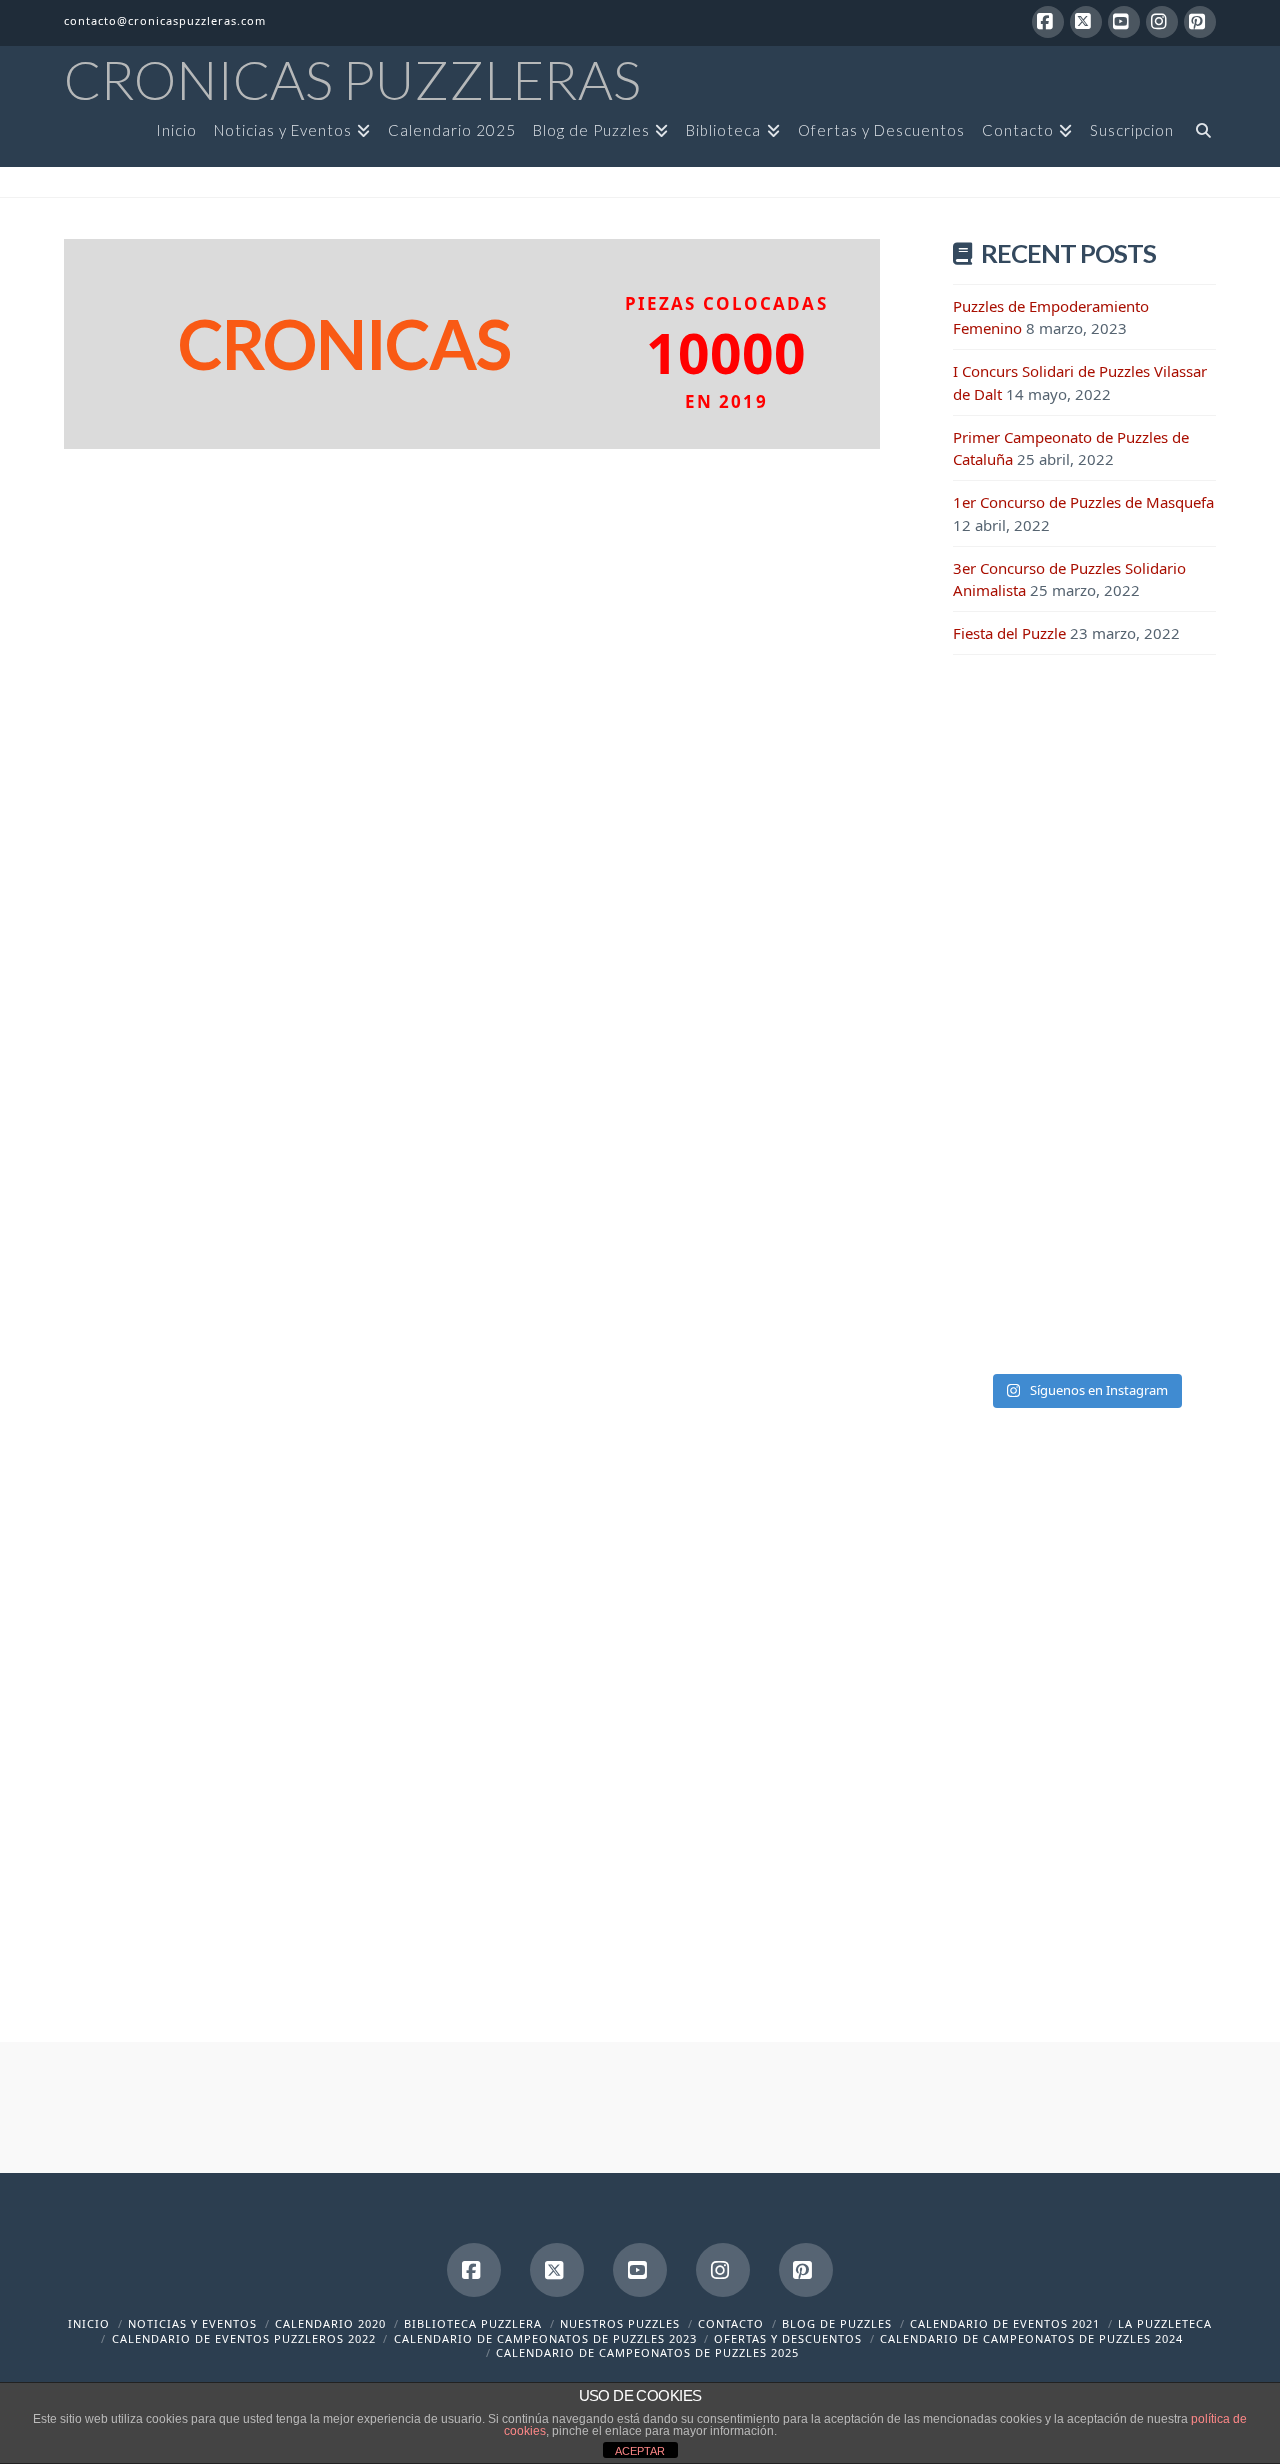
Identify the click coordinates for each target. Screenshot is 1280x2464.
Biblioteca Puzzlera (473, 2323)
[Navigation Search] (1199, 137)
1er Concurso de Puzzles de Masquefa (1083, 502)
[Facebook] (1048, 22)
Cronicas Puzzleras (352, 80)
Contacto (731, 2323)
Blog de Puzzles (837, 2323)
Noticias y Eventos (192, 2323)
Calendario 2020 (330, 2323)
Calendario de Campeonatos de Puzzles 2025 (647, 2352)
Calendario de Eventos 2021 (1005, 2323)
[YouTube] (1124, 22)
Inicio (89, 2323)
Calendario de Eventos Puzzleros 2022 (244, 2338)
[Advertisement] (1084, 1000)
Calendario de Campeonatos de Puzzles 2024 (1031, 2338)
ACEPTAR (640, 2451)
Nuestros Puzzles (620, 2323)
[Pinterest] (1200, 22)
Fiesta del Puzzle (1009, 633)
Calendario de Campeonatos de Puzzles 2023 (545, 2338)
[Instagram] (1162, 22)
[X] (1086, 22)
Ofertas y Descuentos (788, 2338)
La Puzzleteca (1165, 2323)
